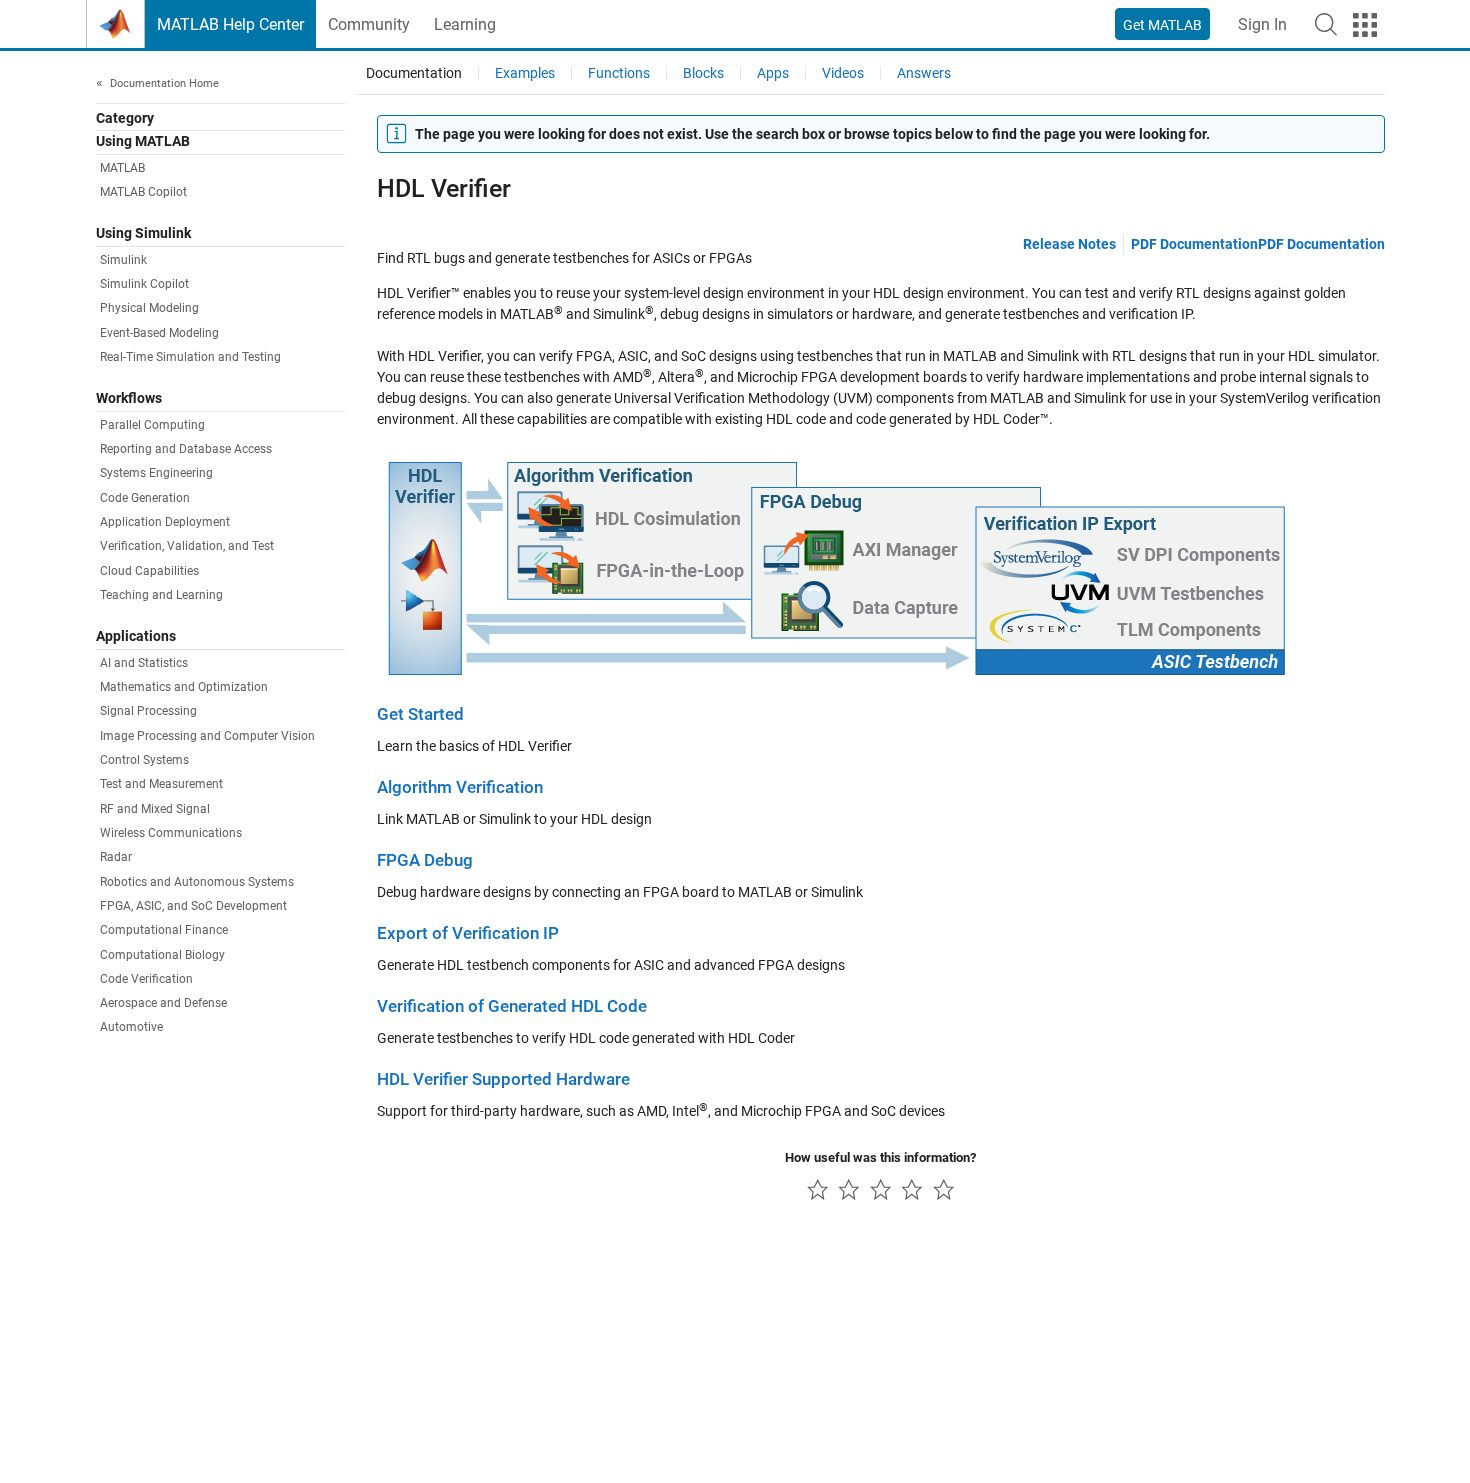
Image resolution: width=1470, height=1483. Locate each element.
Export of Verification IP (468, 933)
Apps (773, 73)
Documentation (414, 73)
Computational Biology (162, 955)
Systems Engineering (156, 473)
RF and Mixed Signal (155, 809)
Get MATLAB (1162, 25)
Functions (619, 73)
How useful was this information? (880, 1157)
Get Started (420, 714)
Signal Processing (148, 711)
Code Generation (145, 498)
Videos (843, 73)
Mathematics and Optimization (184, 687)
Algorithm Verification (460, 787)
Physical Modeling (149, 308)
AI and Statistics (144, 663)
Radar (116, 857)
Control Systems (144, 760)
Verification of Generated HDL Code (512, 1006)
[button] (1326, 24)
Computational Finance (164, 930)
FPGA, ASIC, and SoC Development (193, 906)
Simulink (123, 260)
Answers (924, 73)
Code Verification (146, 979)
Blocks (703, 73)
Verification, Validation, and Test (187, 546)
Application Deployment (165, 522)
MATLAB (122, 168)
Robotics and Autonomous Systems (197, 882)
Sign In (1262, 24)
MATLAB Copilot (143, 192)
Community (369, 24)
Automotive (131, 1027)
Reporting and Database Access (186, 449)
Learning (465, 24)
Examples (525, 73)
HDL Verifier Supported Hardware (503, 1079)
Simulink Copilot (144, 284)
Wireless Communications (171, 833)
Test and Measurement (161, 784)
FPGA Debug (425, 860)
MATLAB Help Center (230, 24)
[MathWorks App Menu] (1365, 25)
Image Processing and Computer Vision (207, 736)
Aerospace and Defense (163, 1003)
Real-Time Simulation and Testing (190, 357)
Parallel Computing (152, 425)
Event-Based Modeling (159, 333)
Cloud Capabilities (149, 571)
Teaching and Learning (161, 595)
